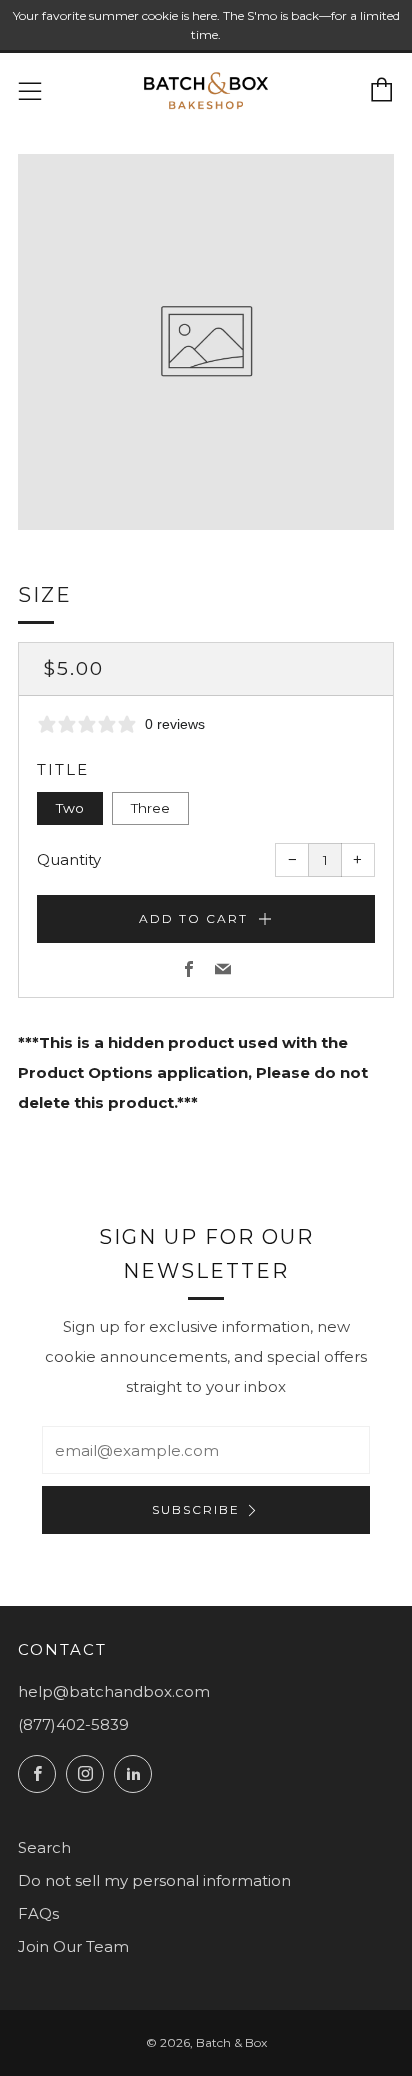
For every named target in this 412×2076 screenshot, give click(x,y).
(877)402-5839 (73, 1724)
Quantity (69, 859)
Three (150, 808)
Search (44, 1847)
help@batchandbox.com (114, 1691)
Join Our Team (73, 1946)
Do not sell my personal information (154, 1880)
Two (70, 808)
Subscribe (196, 1509)
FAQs (38, 1913)
